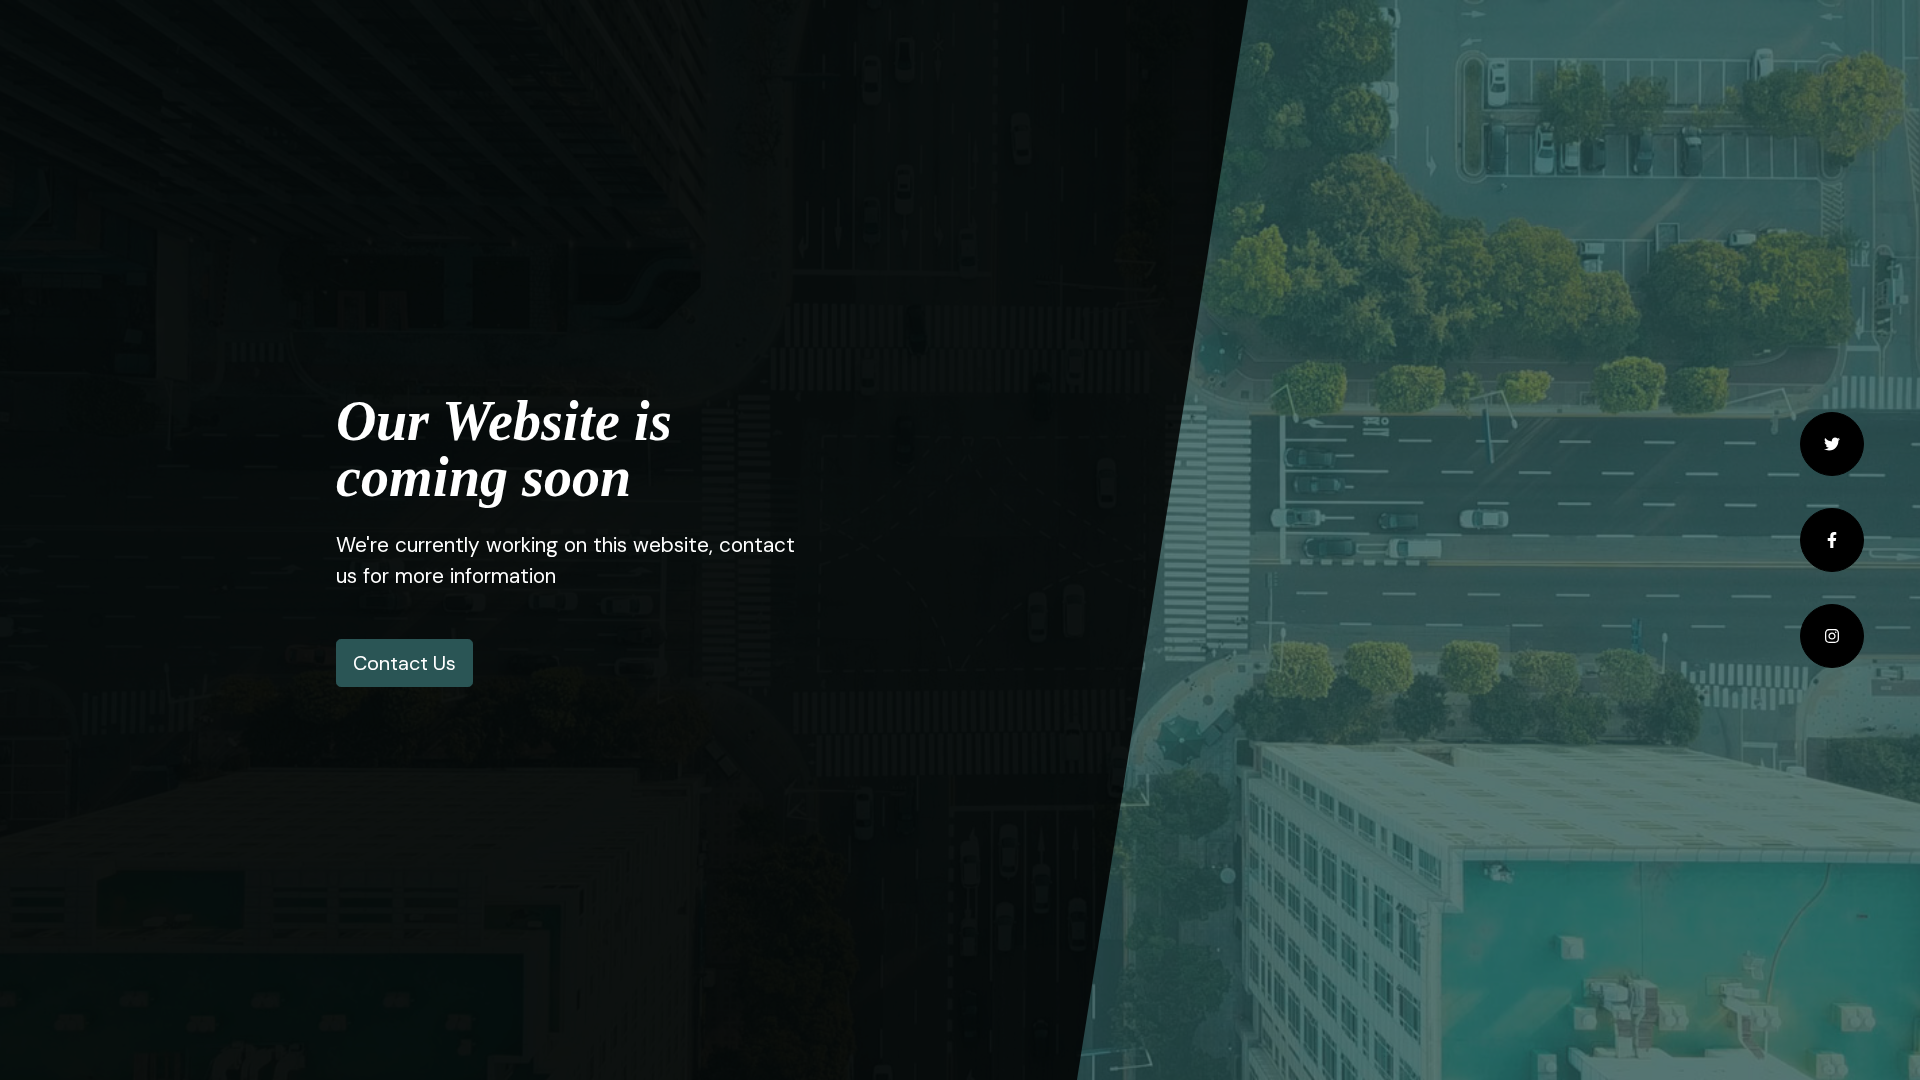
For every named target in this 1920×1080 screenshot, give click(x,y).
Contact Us (404, 663)
